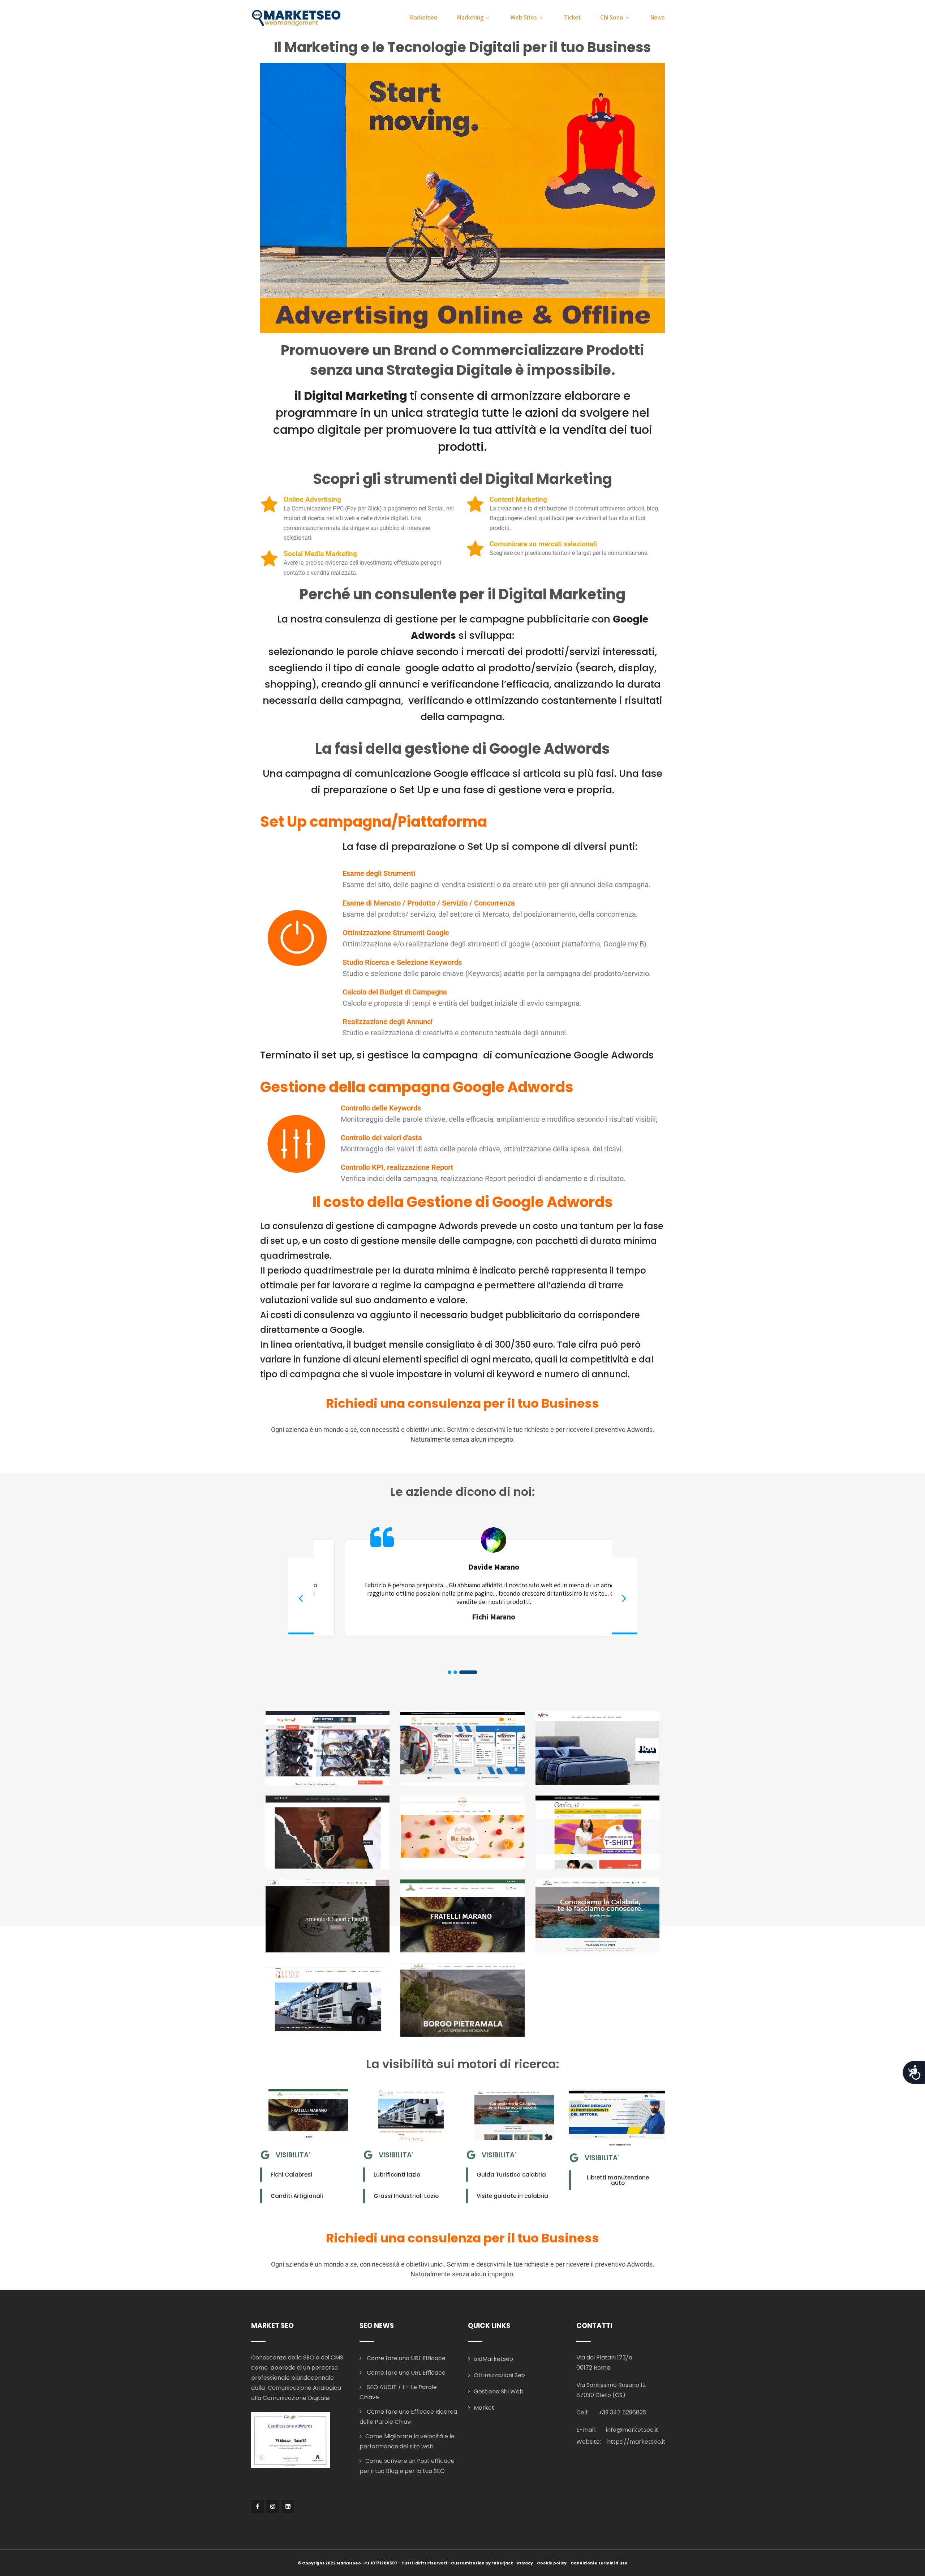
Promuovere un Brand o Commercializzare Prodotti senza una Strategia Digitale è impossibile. (462, 360)
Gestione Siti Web (499, 2391)
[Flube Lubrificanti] (328, 2000)
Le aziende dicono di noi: (463, 1492)
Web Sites (524, 17)
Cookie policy (552, 2563)
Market (484, 2408)
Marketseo (423, 17)
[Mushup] (328, 1832)
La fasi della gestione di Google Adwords (462, 749)
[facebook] (257, 2506)
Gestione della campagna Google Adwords (417, 1087)
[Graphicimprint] (462, 1748)
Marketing (470, 17)
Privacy (525, 2563)
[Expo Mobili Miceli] (597, 1748)
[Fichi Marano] (462, 1916)
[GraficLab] (597, 1832)
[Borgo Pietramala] (462, 2000)
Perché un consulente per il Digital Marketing (462, 594)
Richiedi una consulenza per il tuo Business (462, 1403)
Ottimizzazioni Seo (499, 2375)
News (658, 17)
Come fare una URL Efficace (405, 2358)
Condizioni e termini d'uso (599, 2563)
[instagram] (273, 2506)
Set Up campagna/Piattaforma (374, 822)
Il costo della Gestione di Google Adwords (463, 1202)
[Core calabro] (597, 1916)
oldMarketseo (493, 2359)
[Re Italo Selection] (462, 1832)
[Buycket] (328, 1748)
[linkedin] (288, 2506)
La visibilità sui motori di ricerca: (463, 2064)
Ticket (572, 17)
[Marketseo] (296, 18)
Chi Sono (612, 17)
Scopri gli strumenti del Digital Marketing (462, 479)
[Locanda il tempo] (328, 1916)
